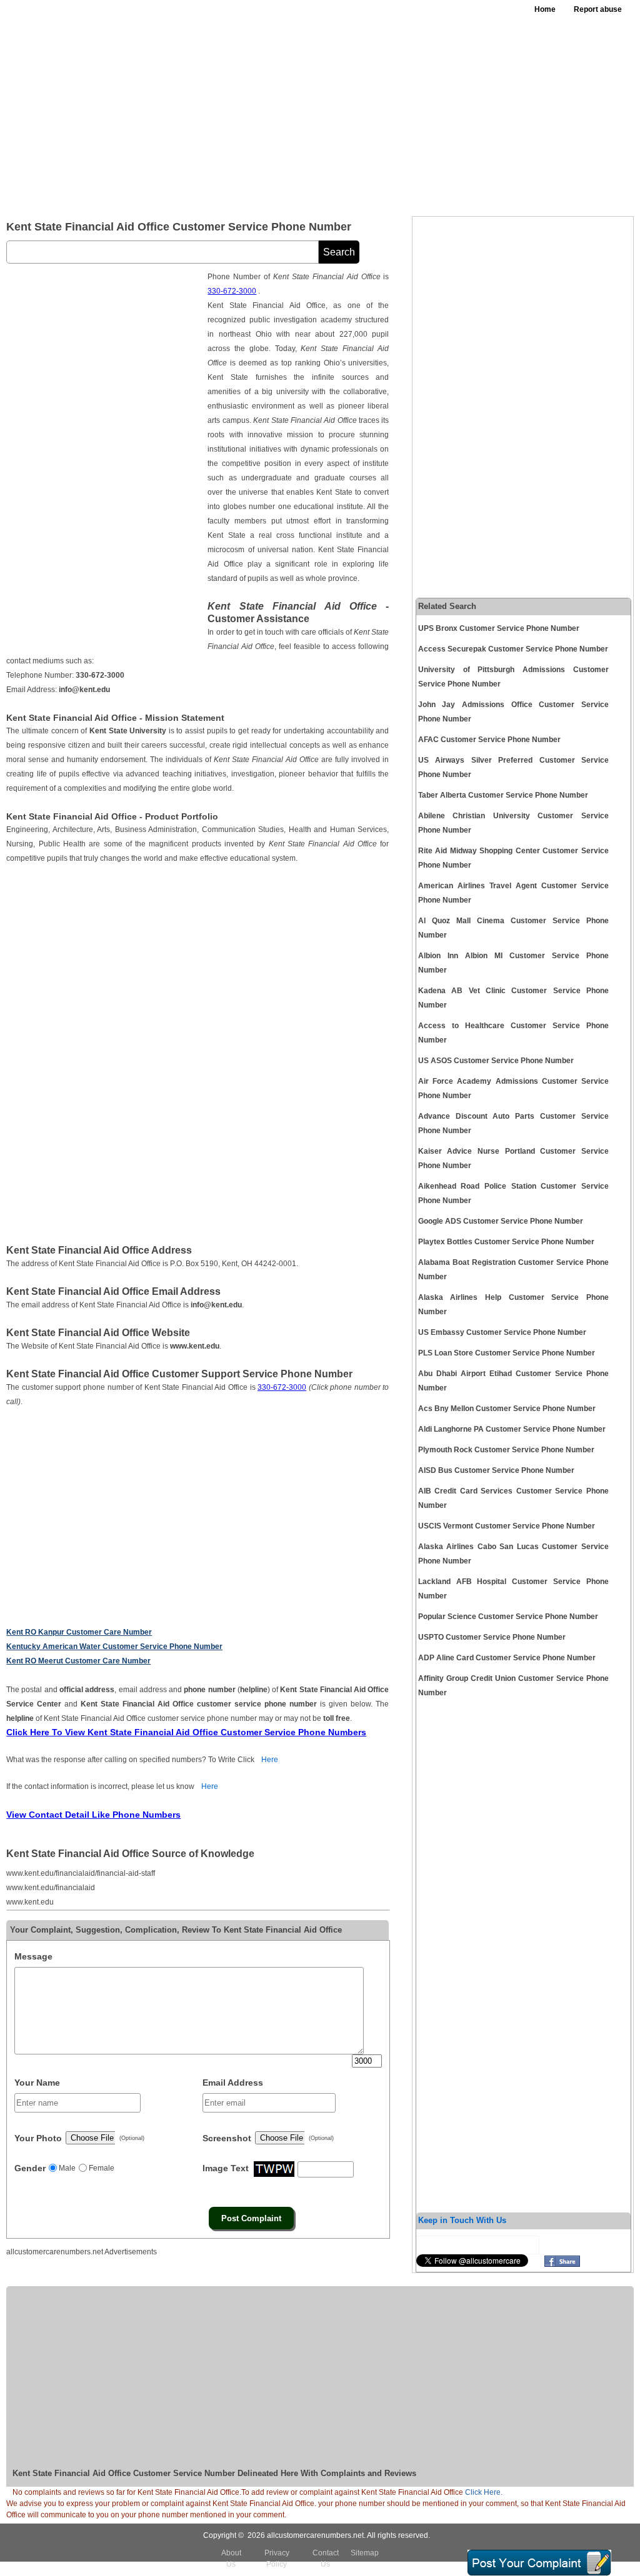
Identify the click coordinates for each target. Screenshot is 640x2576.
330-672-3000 (232, 291)
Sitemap (365, 2553)
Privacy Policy (277, 2559)
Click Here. (484, 2492)
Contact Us (326, 2559)
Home (545, 9)
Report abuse (598, 9)
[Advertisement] (395, 112)
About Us (231, 2559)
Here (270, 1760)
